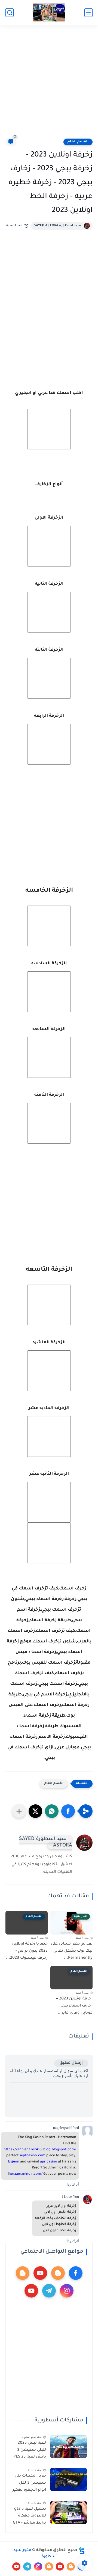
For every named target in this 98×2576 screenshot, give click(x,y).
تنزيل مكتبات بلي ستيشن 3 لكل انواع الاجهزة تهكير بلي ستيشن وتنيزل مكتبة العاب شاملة (29, 2484)
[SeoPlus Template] (82, 2551)
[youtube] (40, 2273)
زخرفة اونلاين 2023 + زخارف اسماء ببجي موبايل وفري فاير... (74, 2006)
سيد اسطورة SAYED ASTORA (57, 226)
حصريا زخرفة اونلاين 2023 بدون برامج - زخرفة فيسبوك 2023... (27, 1951)
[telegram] (49, 2291)
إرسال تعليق (71, 2063)
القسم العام (78, 142)
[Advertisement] (49, 85)
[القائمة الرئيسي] (88, 13)
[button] (68, 1811)
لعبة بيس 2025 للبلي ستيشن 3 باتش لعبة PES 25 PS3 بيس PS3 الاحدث (30, 2451)
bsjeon (14, 2162)
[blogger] (58, 2273)
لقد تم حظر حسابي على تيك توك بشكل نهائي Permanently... (72, 1951)
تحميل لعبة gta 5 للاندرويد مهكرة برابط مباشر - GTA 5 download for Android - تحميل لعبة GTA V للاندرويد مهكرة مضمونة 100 (29, 2517)
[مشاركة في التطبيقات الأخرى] (19, 1811)
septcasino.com (32, 2156)
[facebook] (76, 2273)
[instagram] (67, 2291)
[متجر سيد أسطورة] (49, 13)
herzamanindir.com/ (26, 2174)
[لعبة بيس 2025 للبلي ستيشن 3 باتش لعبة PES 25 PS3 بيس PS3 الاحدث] (68, 2447)
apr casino (49, 2162)
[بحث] (10, 13)
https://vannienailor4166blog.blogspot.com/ (40, 2150)
